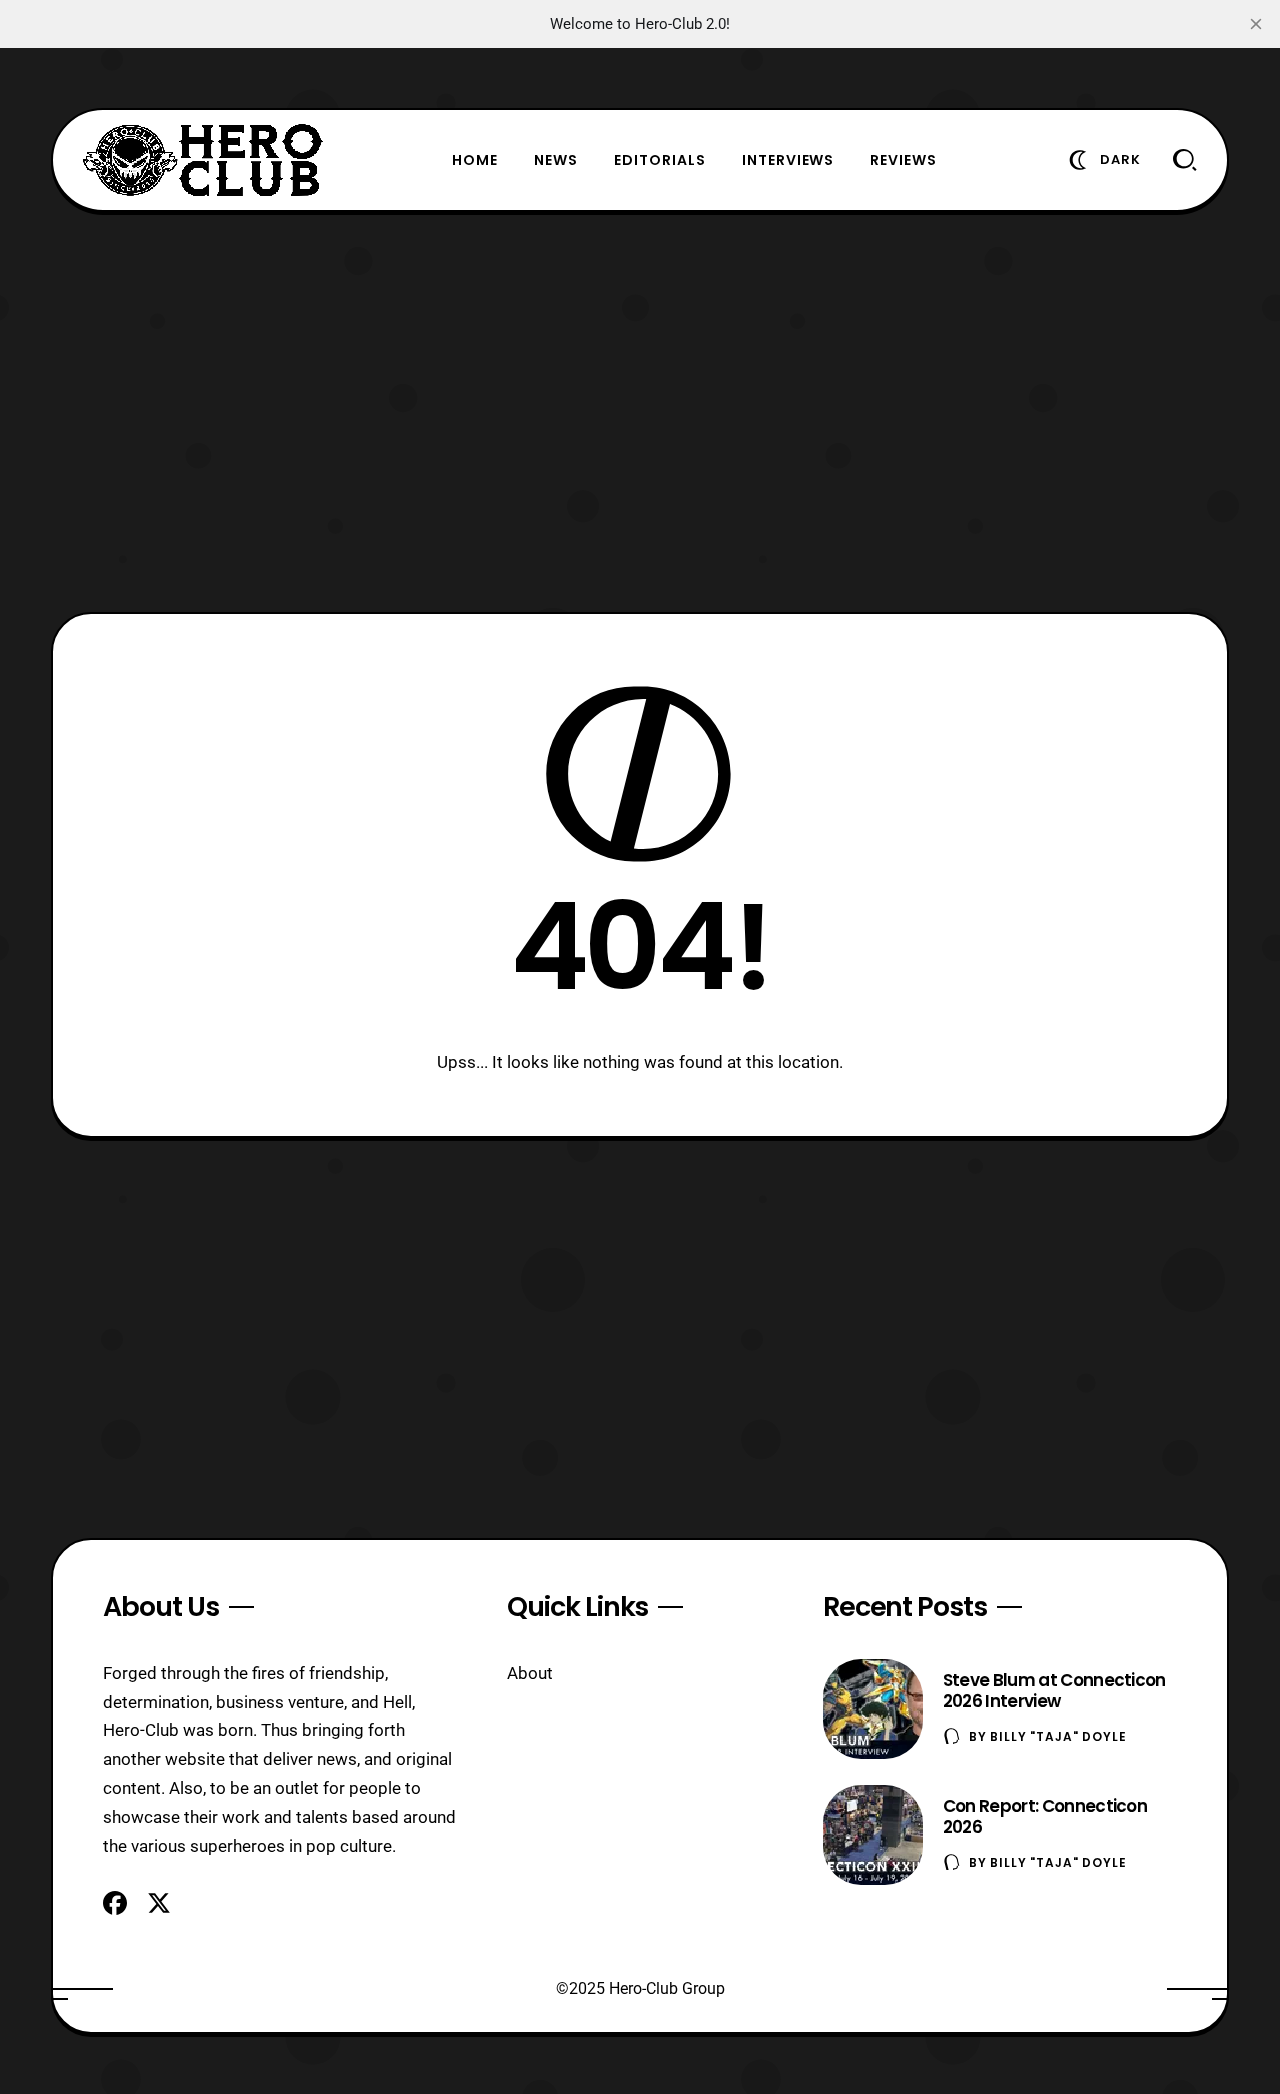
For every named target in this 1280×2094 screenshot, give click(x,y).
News (556, 160)
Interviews (788, 160)
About (530, 1673)
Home (475, 160)
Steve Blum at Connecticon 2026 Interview (1054, 1690)
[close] (1256, 24)
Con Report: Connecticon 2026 (1045, 1816)
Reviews (903, 160)
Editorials (660, 160)
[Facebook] (115, 1903)
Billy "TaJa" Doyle (1058, 1736)
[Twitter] (159, 1903)
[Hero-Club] (203, 160)
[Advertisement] (640, 412)
